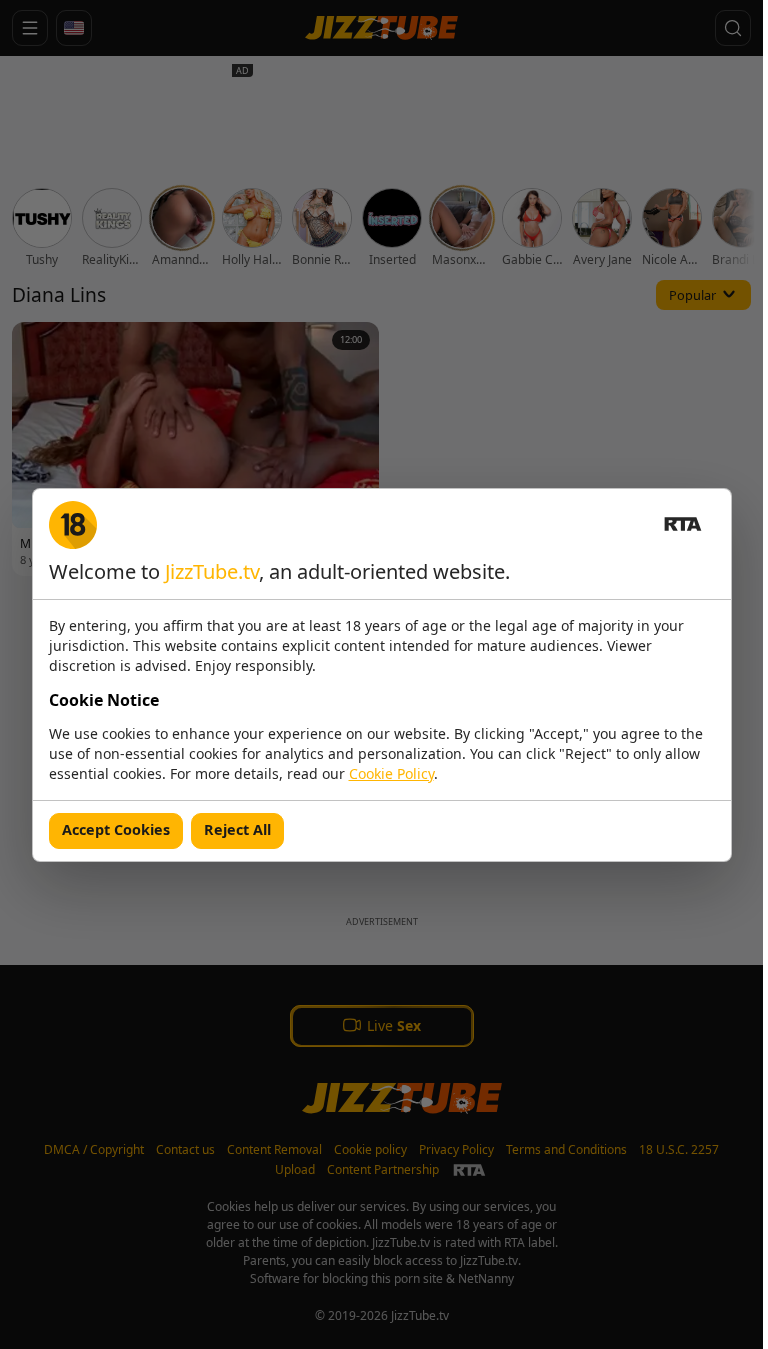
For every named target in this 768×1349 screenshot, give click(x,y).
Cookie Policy (391, 773)
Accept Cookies (116, 829)
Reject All (237, 829)
